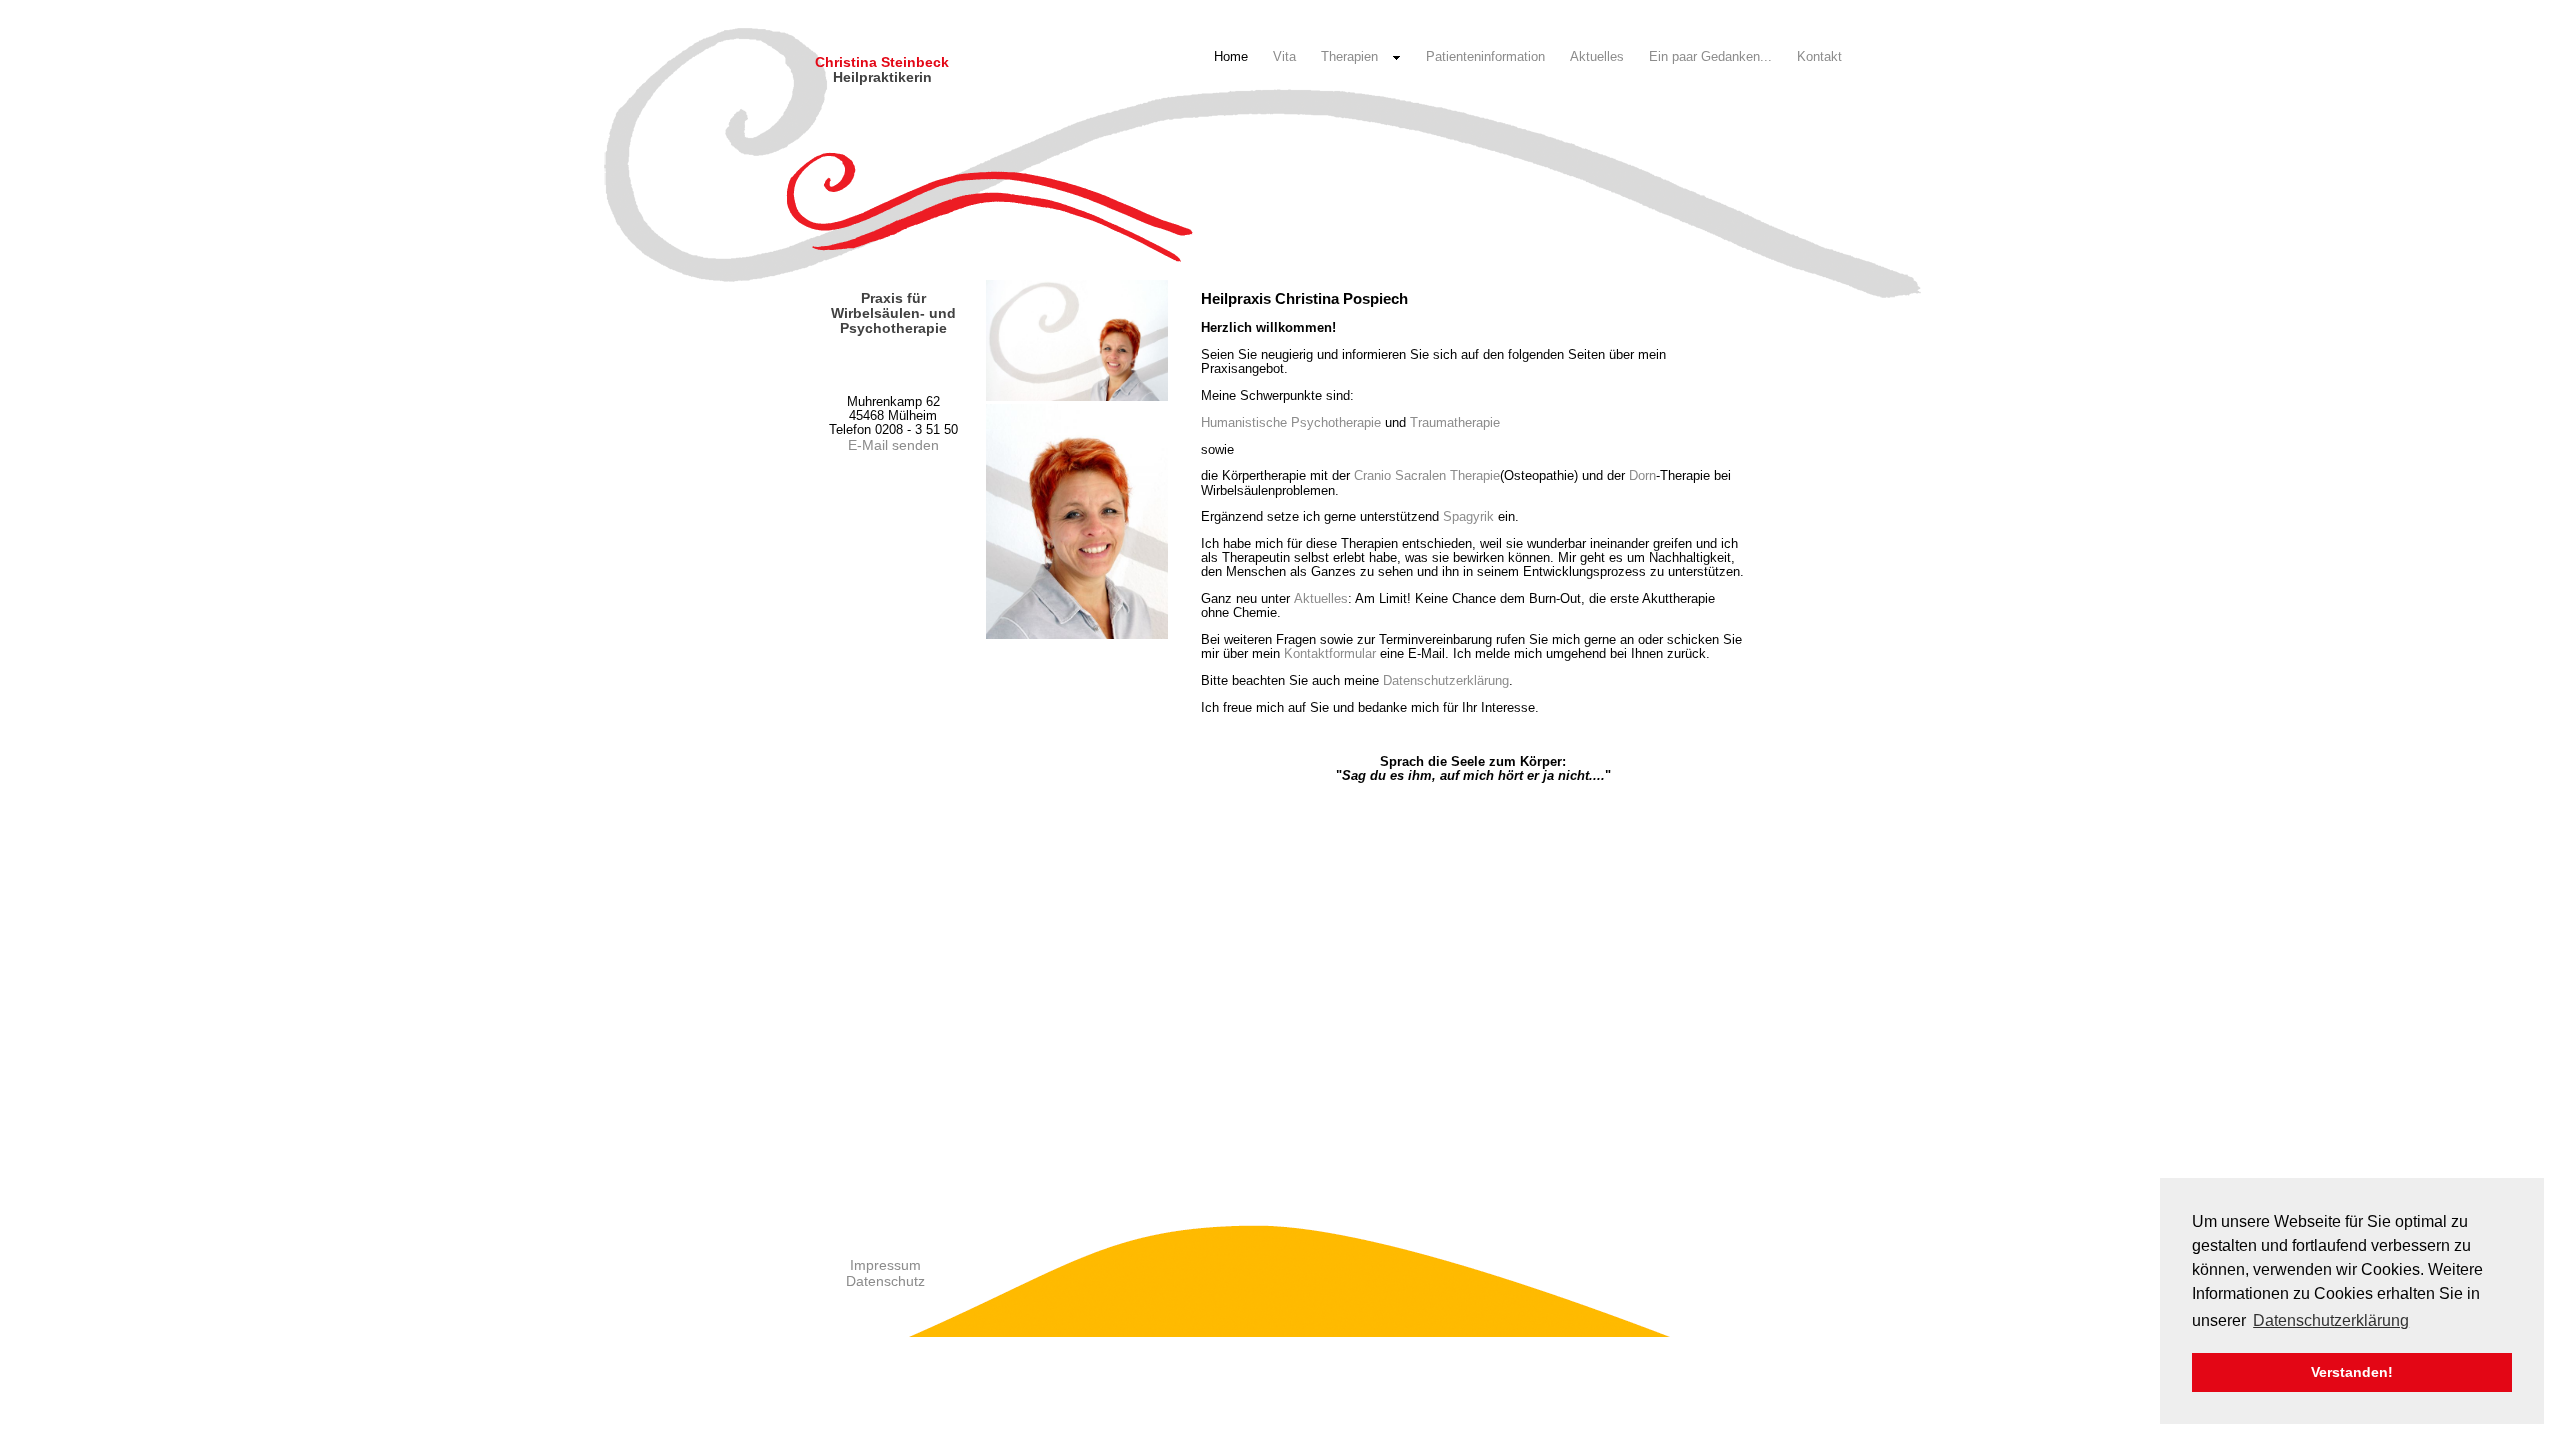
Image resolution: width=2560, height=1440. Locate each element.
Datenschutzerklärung (1446, 680)
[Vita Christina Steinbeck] (1077, 396)
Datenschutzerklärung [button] (2331, 1320)
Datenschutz (885, 1281)
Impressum (885, 1265)
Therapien (1349, 56)
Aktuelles (1597, 56)
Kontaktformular (1330, 653)
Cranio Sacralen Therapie (1427, 475)
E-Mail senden (893, 445)
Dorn (1642, 475)
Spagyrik (1468, 516)
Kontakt (1819, 56)
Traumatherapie (1455, 422)
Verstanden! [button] (2352, 1372)
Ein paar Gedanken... (1710, 56)
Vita (1284, 56)
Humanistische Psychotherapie (1291, 422)
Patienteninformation (1485, 56)
